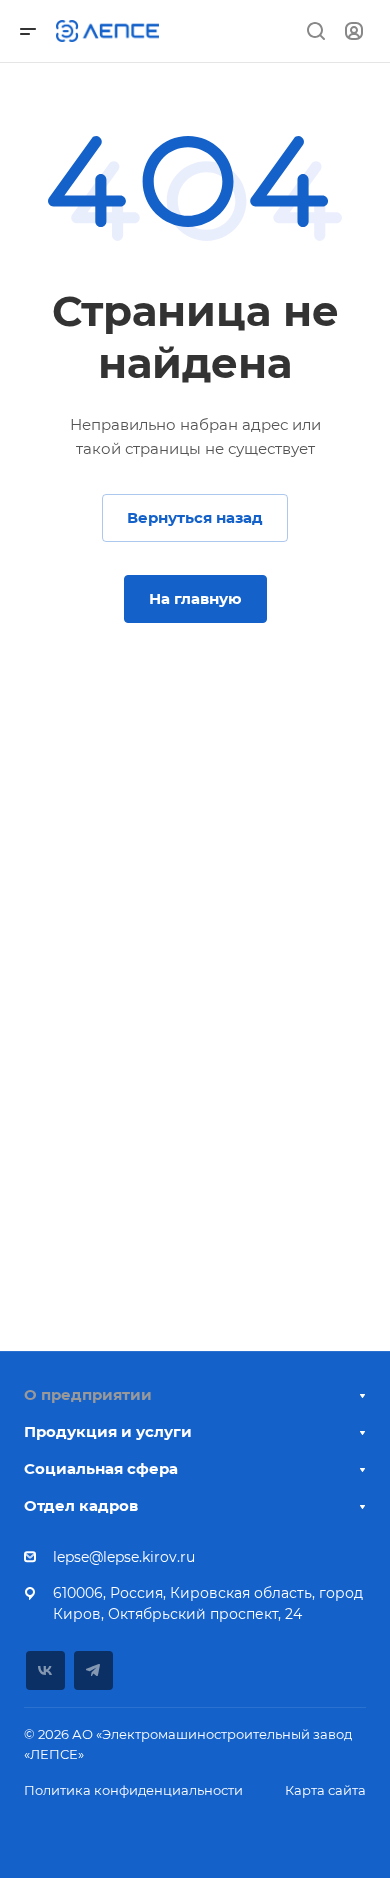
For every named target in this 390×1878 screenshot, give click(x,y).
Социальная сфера (101, 1468)
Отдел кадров (81, 1505)
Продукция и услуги (108, 1431)
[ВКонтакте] (45, 1670)
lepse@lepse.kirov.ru (124, 1557)
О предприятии (88, 1394)
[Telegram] (93, 1670)
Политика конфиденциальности (133, 1790)
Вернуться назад (195, 517)
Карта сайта (325, 1790)
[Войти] (354, 31)
